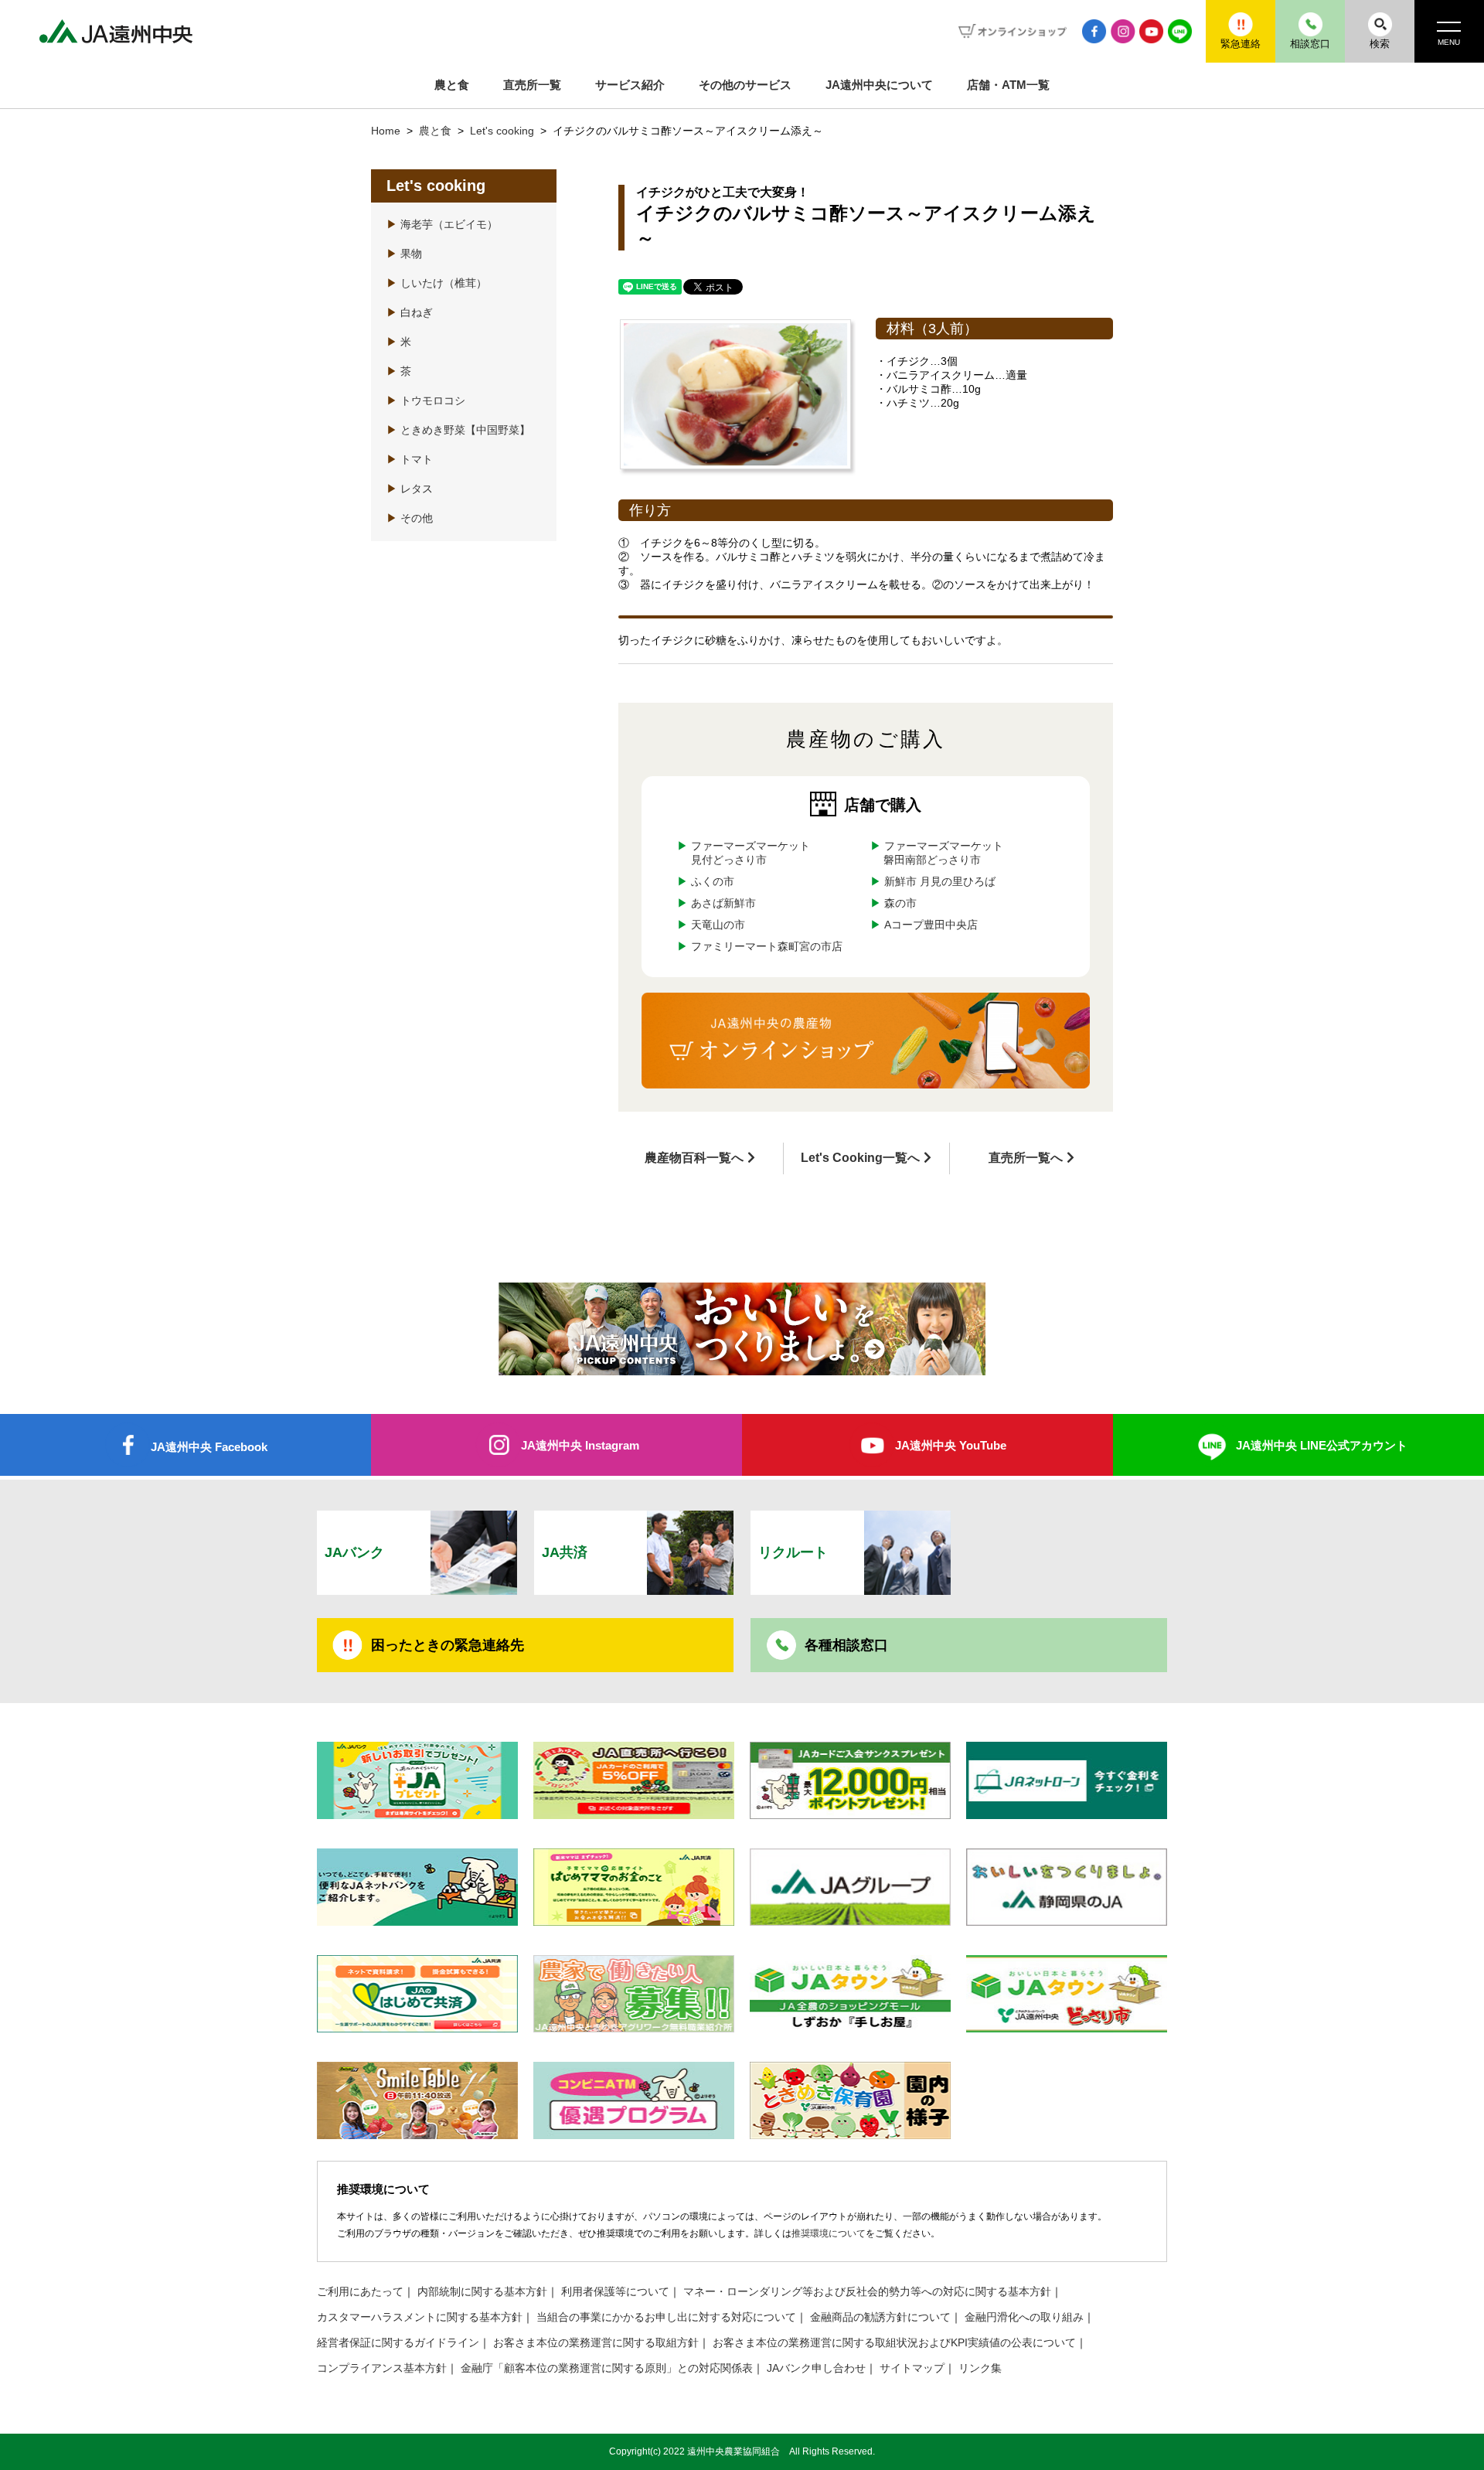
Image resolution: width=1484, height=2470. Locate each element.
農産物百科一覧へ (694, 1158)
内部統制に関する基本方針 (482, 2292)
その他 (410, 518)
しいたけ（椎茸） (437, 283)
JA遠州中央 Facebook (209, 1447)
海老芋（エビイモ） (442, 225)
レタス (410, 489)
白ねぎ (410, 313)
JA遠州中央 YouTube (951, 1445)
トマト (410, 460)
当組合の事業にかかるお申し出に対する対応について (666, 2317)
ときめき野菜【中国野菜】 (458, 430)
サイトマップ (912, 2368)
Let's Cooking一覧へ (860, 1158)
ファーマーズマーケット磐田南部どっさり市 (943, 853)
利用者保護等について (615, 2292)
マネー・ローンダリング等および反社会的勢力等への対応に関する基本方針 (867, 2292)
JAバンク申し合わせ (816, 2368)
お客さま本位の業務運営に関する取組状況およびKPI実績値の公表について (894, 2343)
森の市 (900, 903)
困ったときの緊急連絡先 (448, 1645)
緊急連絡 (1241, 44)
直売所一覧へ (1026, 1158)
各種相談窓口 (846, 1645)
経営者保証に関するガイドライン (398, 2343)
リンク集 (980, 2368)
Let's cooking (504, 131)
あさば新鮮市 (723, 903)
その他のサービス (745, 85)
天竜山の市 (718, 925)
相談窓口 (1310, 44)
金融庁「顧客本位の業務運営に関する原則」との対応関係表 (607, 2368)
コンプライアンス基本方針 (382, 2368)
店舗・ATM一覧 (1008, 85)
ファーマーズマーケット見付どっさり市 (751, 853)
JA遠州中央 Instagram (580, 1445)
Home (386, 131)
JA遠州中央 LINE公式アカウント (1322, 1445)
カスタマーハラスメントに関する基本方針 (420, 2317)
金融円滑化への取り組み (1024, 2317)
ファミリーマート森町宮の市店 (767, 947)
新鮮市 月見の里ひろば (939, 882)
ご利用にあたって (360, 2292)
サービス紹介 (630, 85)
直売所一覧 (532, 85)
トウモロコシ (426, 401)
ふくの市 (713, 882)
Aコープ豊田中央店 (930, 925)
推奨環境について (829, 2233)
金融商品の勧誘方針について (880, 2317)
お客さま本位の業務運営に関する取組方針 (596, 2343)
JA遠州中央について (879, 85)
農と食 (452, 85)
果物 (404, 254)
